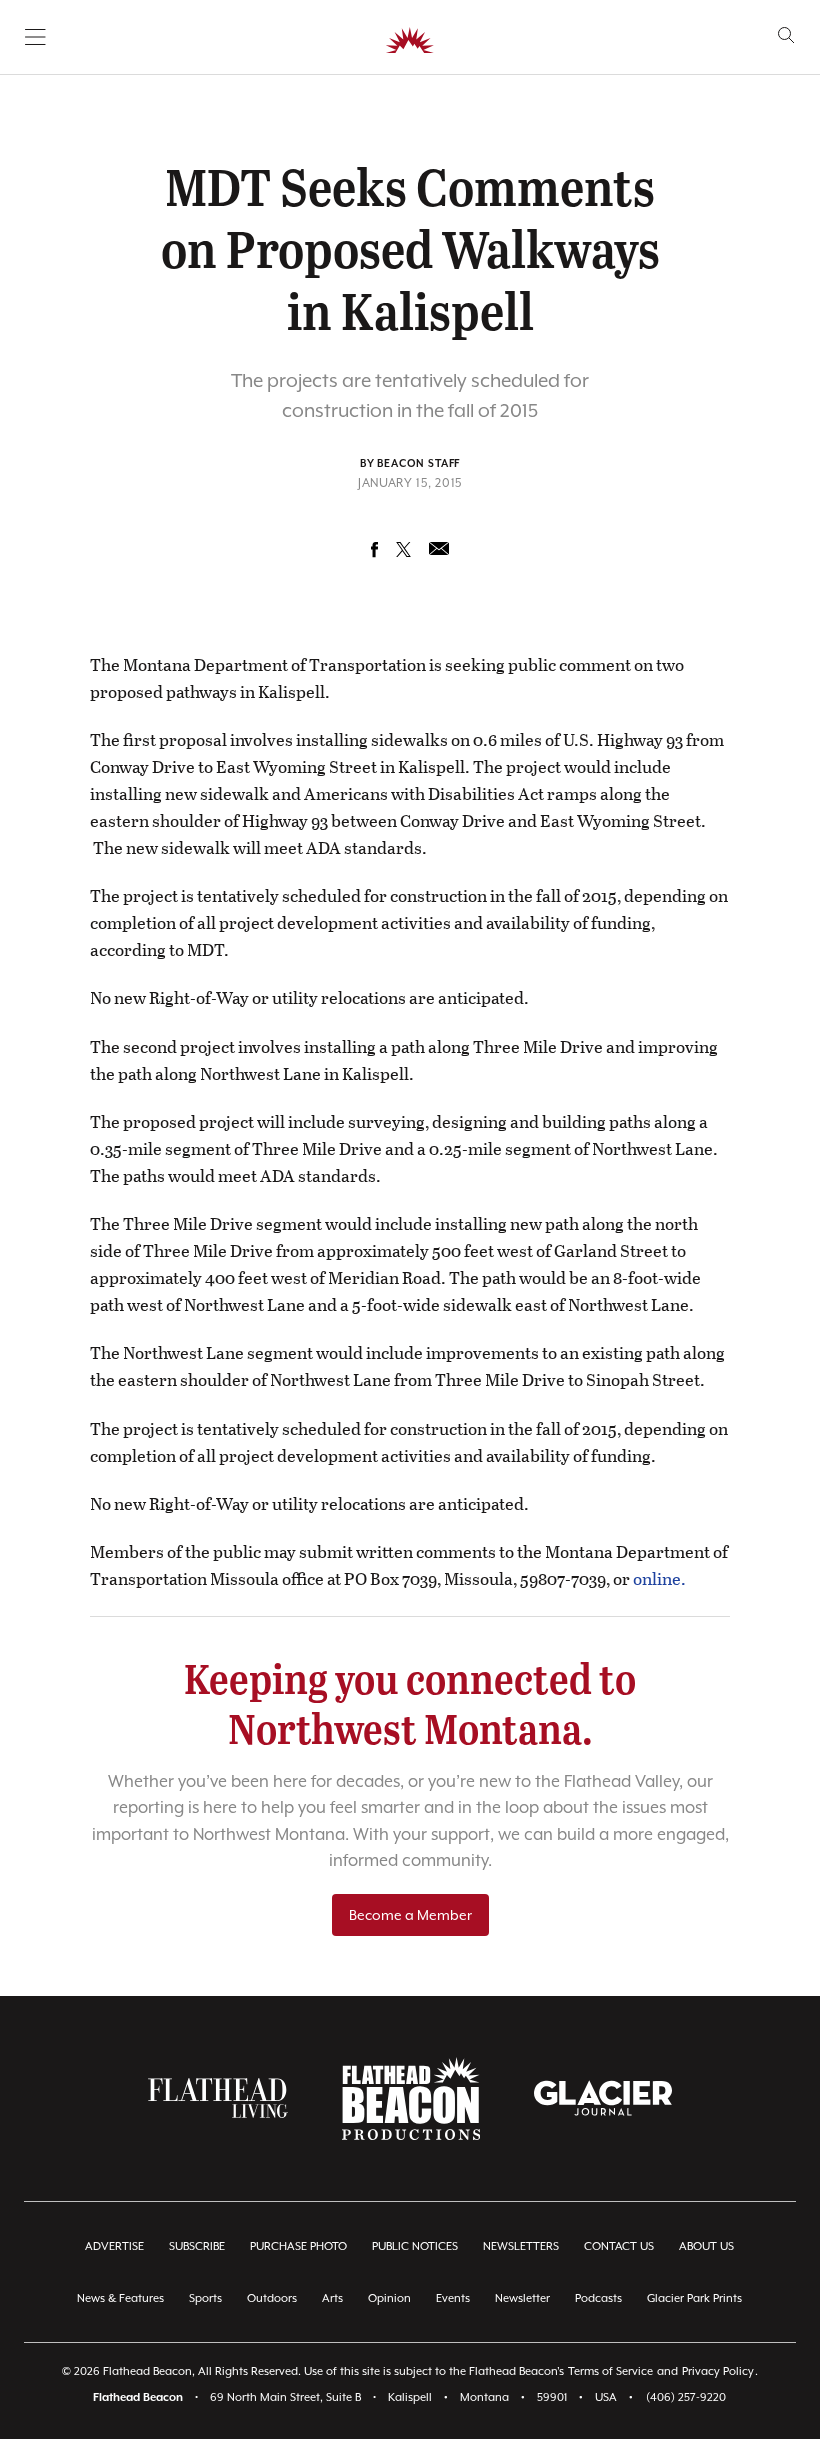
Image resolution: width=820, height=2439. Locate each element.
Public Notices (415, 2246)
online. (659, 1578)
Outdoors (272, 2298)
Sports (205, 2298)
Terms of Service (610, 2371)
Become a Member (410, 1915)
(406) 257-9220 (686, 2397)
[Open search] (786, 35)
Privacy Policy (718, 2371)
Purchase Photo (298, 2246)
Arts (332, 2298)
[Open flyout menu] (35, 37)
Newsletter (522, 2298)
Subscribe (197, 2246)
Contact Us (619, 2246)
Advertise (114, 2246)
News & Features (120, 2298)
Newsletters (521, 2246)
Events (453, 2298)
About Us (706, 2246)
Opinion (389, 2298)
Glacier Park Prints (694, 2298)
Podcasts (598, 2298)
